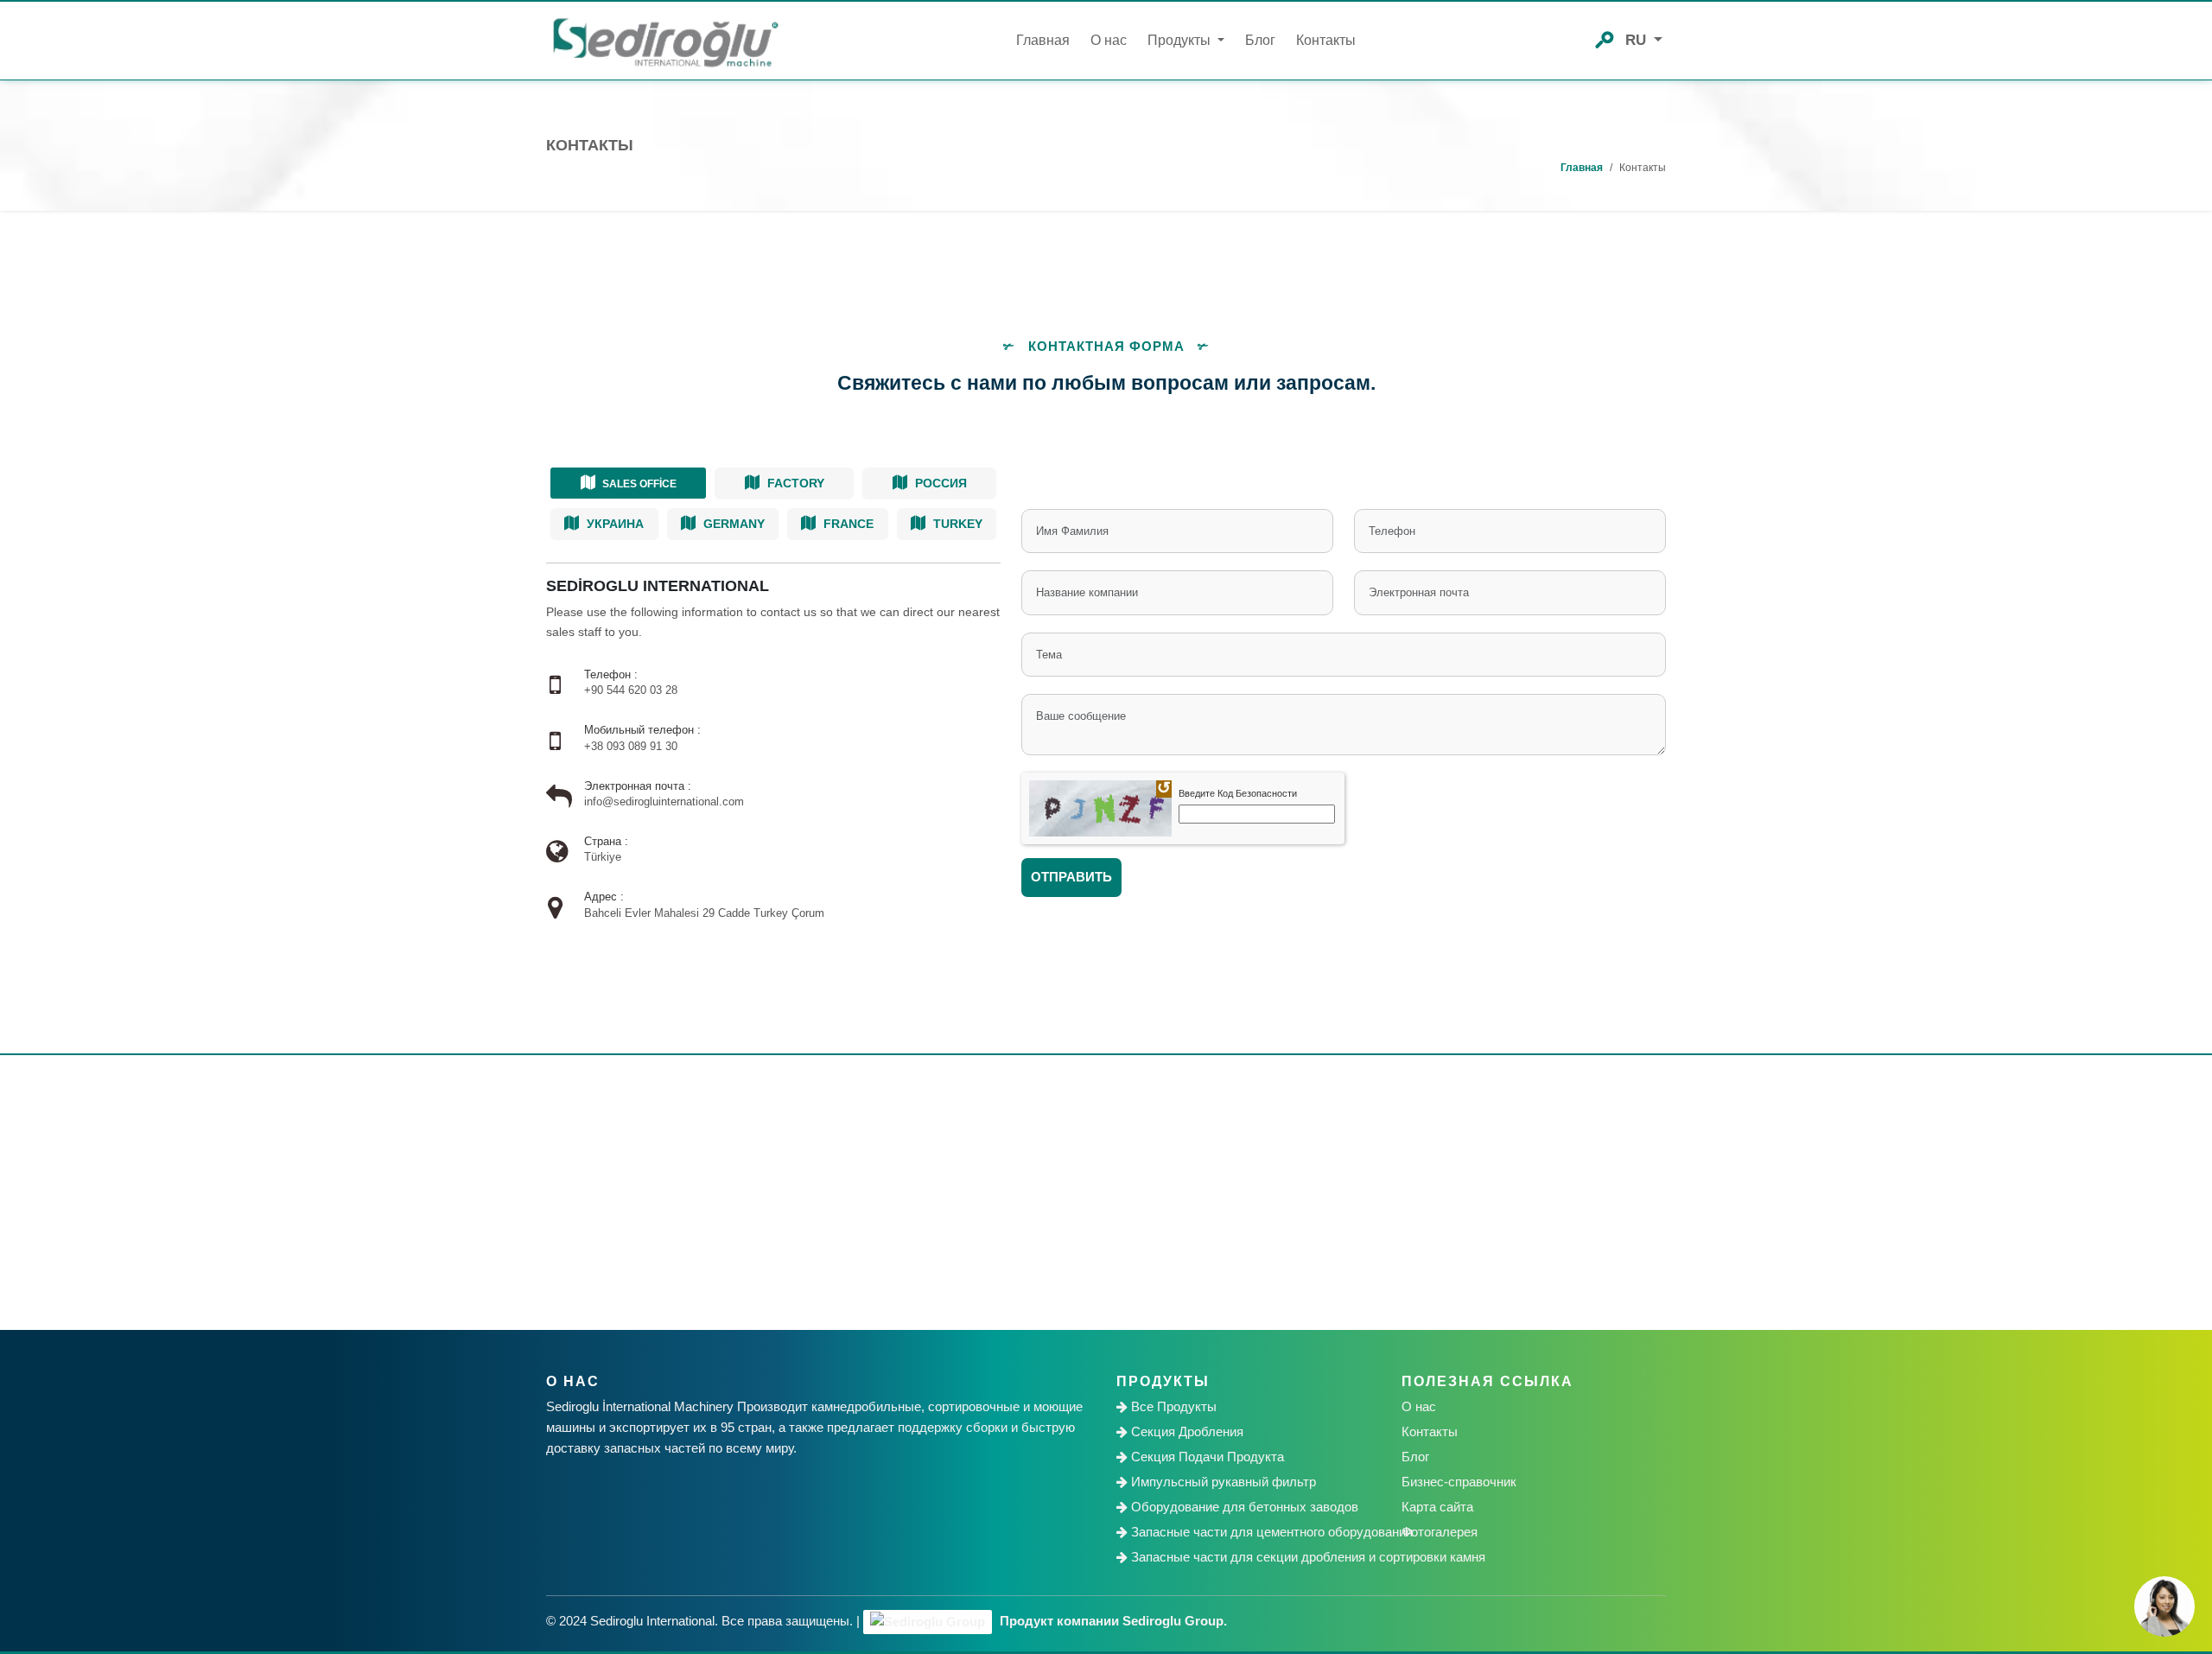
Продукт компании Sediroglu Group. (1112, 1621)
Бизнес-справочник (1459, 1482)
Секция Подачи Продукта (1206, 1457)
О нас (1109, 40)
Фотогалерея (1440, 1532)
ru (1638, 40)
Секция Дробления (1185, 1431)
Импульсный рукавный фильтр (1222, 1482)
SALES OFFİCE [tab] (638, 484)
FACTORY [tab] (794, 483)
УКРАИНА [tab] (613, 524)
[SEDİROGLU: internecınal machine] (665, 41)
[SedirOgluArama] (1605, 38)
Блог (1260, 40)
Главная (1043, 40)
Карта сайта (1437, 1507)
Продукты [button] (1181, 40)
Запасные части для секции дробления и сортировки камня (1254, 1557)
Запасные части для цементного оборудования (1254, 1532)
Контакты (1326, 40)
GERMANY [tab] (732, 524)
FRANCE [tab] (847, 524)
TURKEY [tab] (956, 524)
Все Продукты (1172, 1406)
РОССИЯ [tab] (939, 483)
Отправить (1071, 877)
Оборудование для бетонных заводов (1243, 1507)
